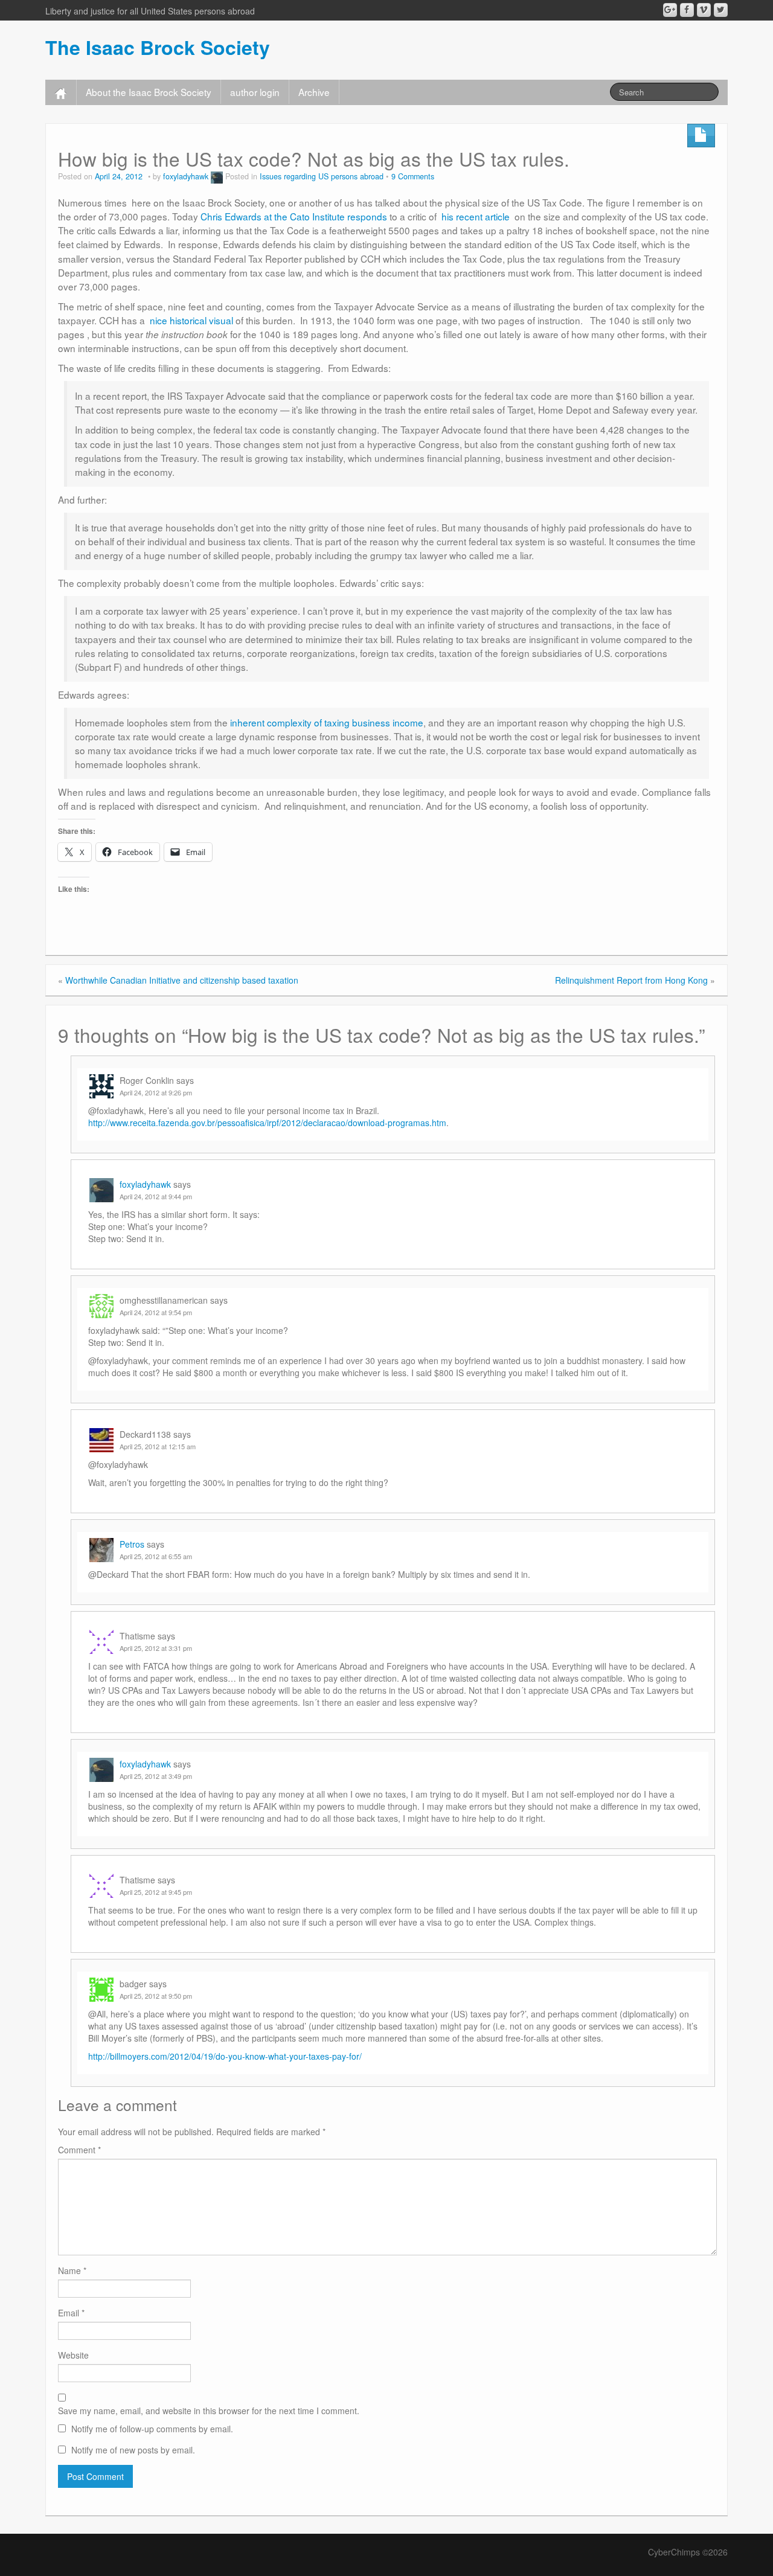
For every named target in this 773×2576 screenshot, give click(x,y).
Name (72, 2270)
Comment (79, 2150)
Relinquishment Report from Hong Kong (631, 980)
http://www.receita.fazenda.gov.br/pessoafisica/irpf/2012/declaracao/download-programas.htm (267, 1123)
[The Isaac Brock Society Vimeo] (704, 10)
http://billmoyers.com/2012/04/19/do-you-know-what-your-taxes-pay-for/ (225, 2056)
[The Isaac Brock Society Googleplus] (670, 10)
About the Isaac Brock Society (149, 92)
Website (73, 2355)
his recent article (478, 216)
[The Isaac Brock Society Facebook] (687, 10)
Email (71, 2313)
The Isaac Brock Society (158, 47)
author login (255, 92)
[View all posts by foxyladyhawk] (217, 176)
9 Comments (413, 176)
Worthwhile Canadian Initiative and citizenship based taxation (182, 980)
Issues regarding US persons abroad (322, 176)
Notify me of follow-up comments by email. (152, 2429)
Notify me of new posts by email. (133, 2450)
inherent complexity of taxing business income (327, 722)
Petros (132, 1544)
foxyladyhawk (186, 176)
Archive (314, 92)
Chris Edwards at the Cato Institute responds (295, 216)
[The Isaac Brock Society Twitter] (721, 10)
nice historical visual (191, 320)
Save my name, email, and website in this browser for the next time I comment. (209, 2411)
